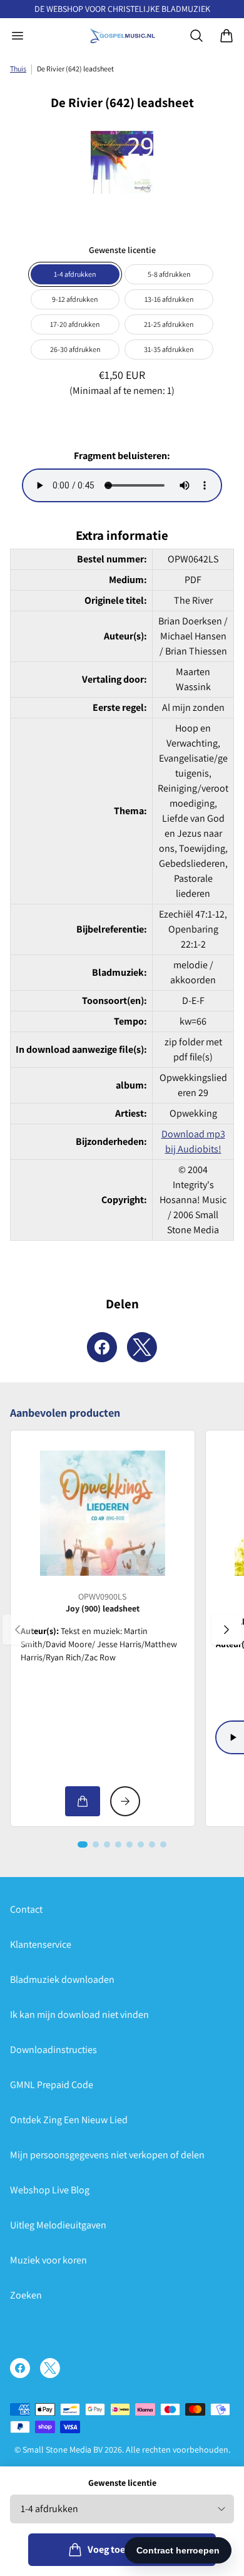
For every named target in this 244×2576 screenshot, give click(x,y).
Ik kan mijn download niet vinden (79, 2015)
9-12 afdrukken (75, 299)
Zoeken (26, 2295)
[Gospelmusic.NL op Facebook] (20, 2368)
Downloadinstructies (53, 2050)
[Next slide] (226, 1630)
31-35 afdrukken (169, 349)
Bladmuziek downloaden (62, 1979)
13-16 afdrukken (169, 299)
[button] (83, 1844)
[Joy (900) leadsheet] (103, 1513)
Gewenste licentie (122, 2483)
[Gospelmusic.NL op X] (50, 2368)
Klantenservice (41, 1944)
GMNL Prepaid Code (52, 2085)
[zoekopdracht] (196, 36)
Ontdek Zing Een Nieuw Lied (69, 2120)
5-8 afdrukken (169, 274)
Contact (26, 1909)
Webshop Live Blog (50, 2190)
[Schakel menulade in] (18, 36)
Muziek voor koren (48, 2260)
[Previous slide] (18, 1630)
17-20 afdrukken (75, 324)
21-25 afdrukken (169, 324)
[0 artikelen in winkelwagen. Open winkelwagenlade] (226, 36)
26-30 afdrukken (75, 349)
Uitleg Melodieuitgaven (58, 2225)
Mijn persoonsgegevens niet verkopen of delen (107, 2155)
